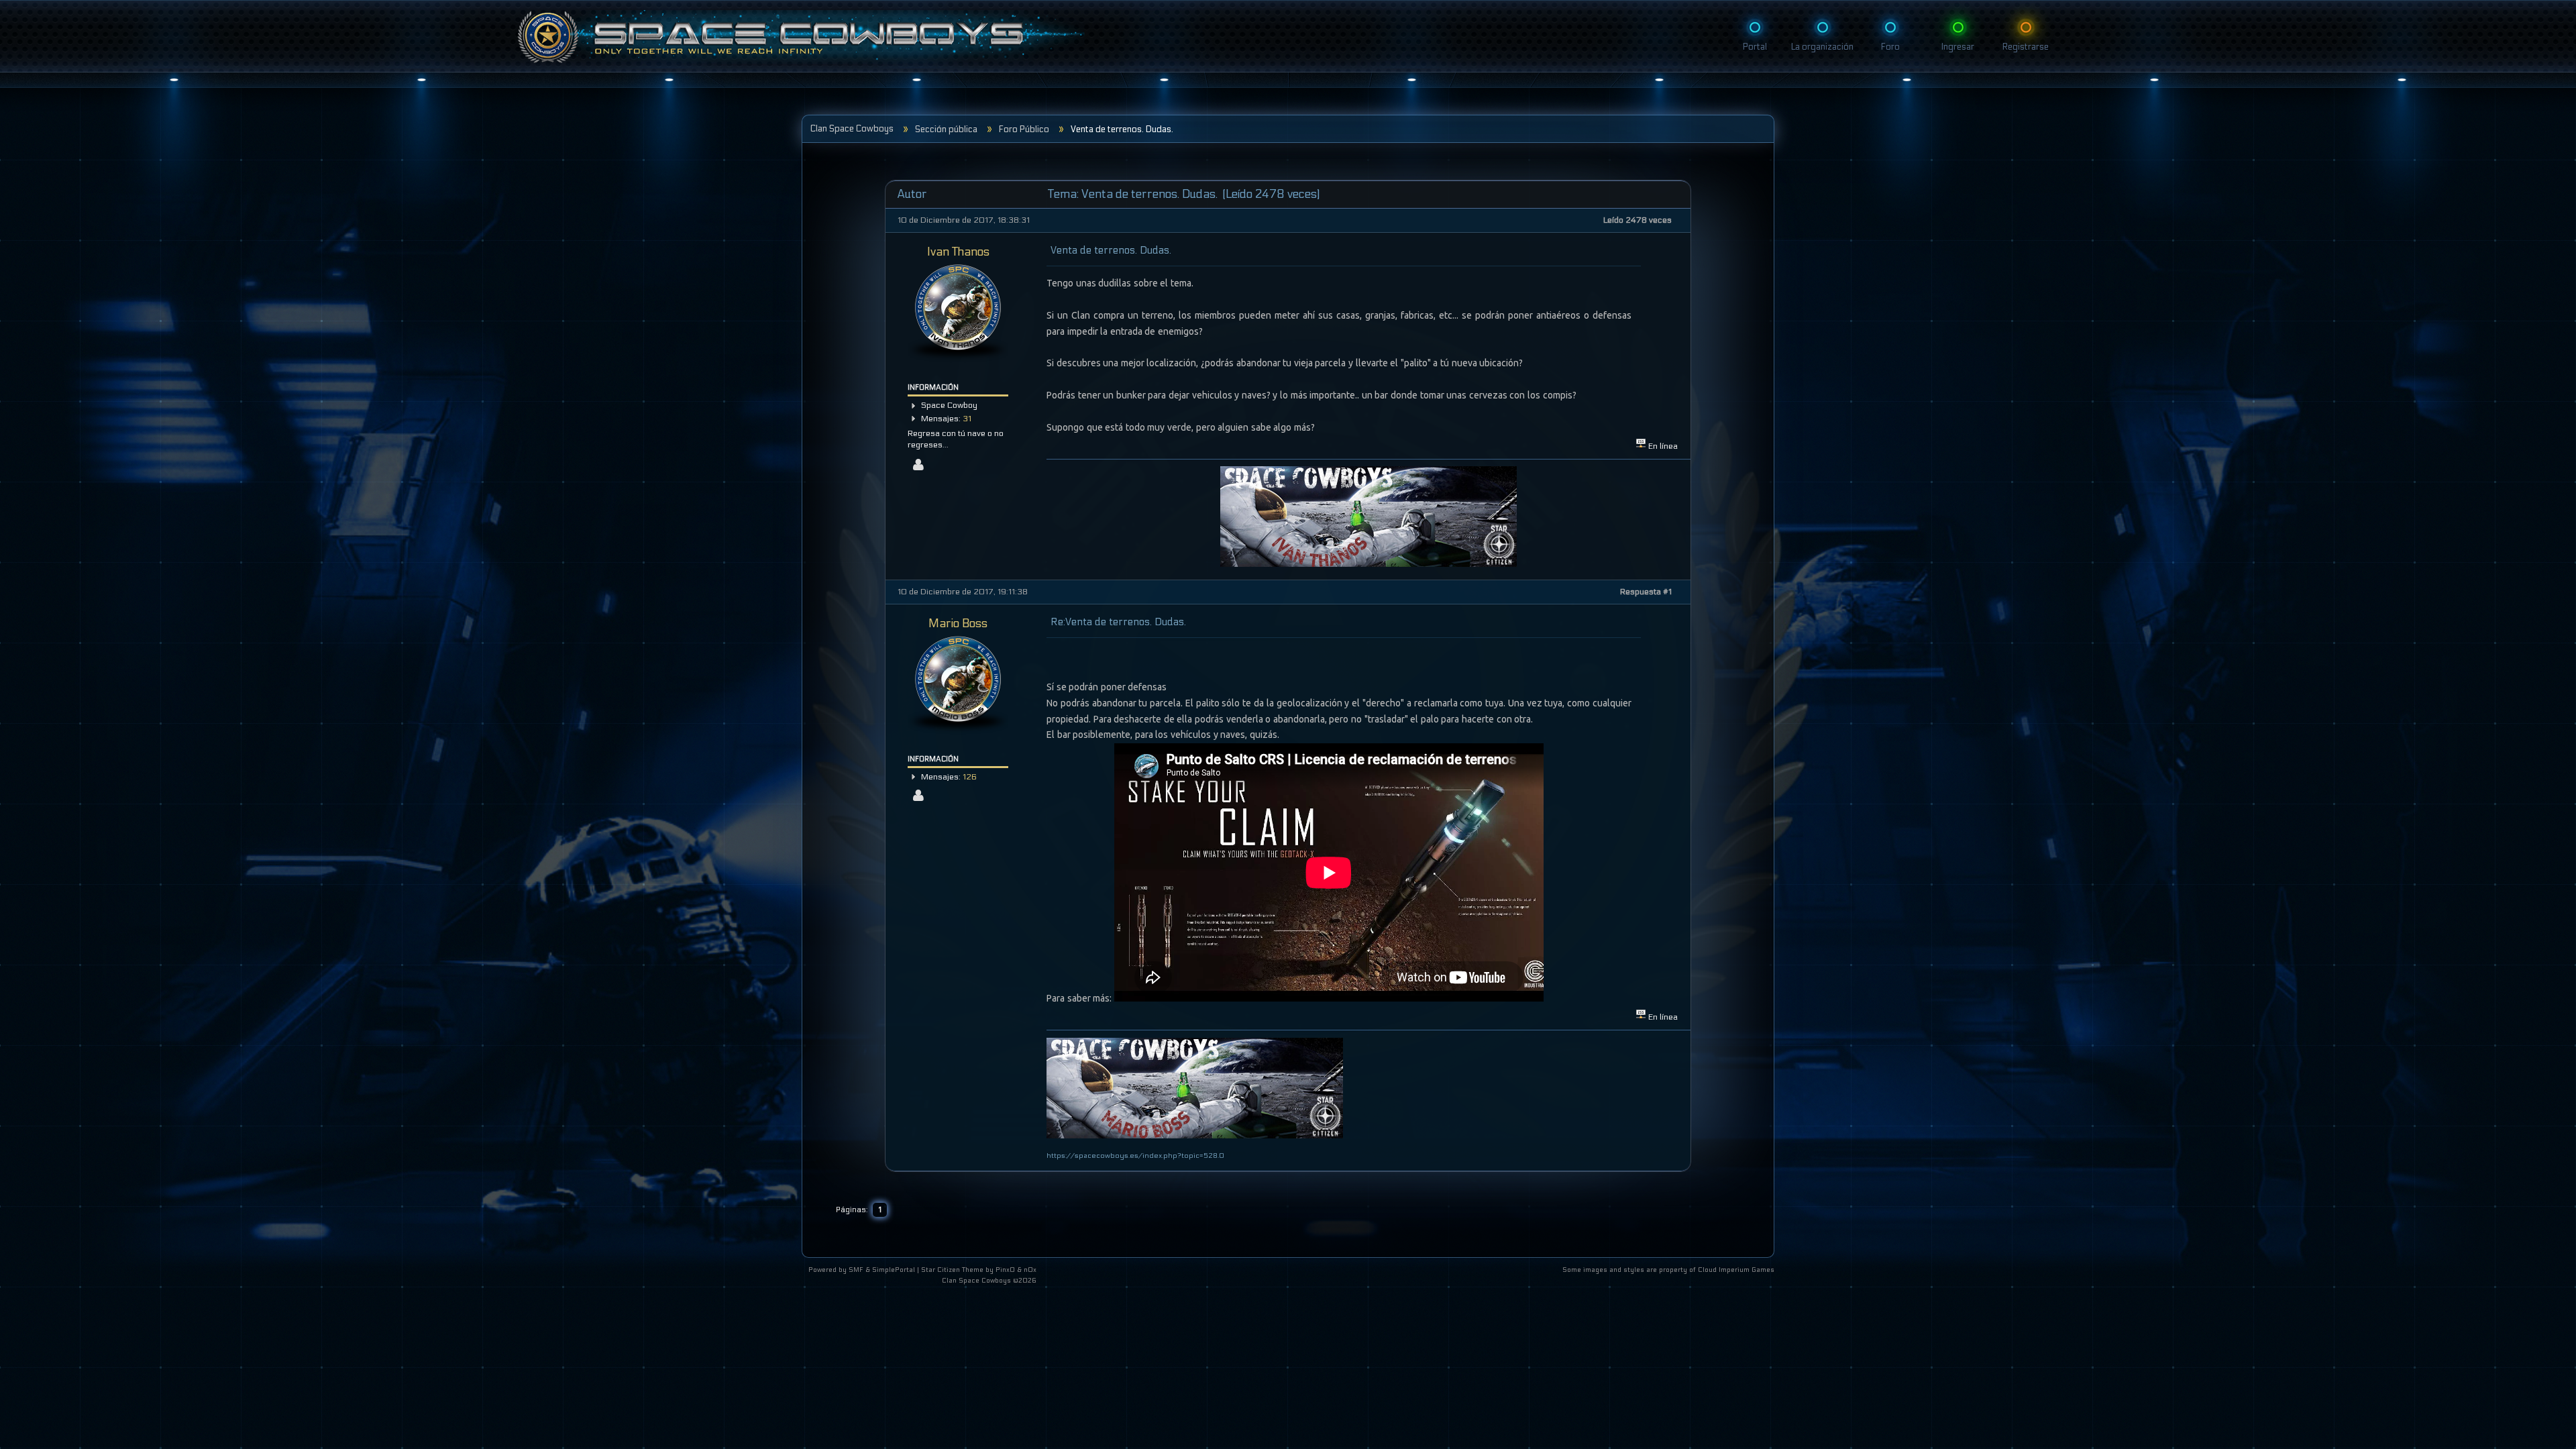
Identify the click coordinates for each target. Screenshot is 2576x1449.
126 (970, 777)
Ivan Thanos (958, 252)
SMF (856, 1270)
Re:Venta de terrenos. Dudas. (1118, 622)
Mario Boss (958, 624)
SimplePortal (894, 1270)
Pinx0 (1005, 1270)
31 (967, 419)
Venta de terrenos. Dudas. (1111, 250)
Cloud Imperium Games (1736, 1270)
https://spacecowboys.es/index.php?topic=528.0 (1135, 1156)
